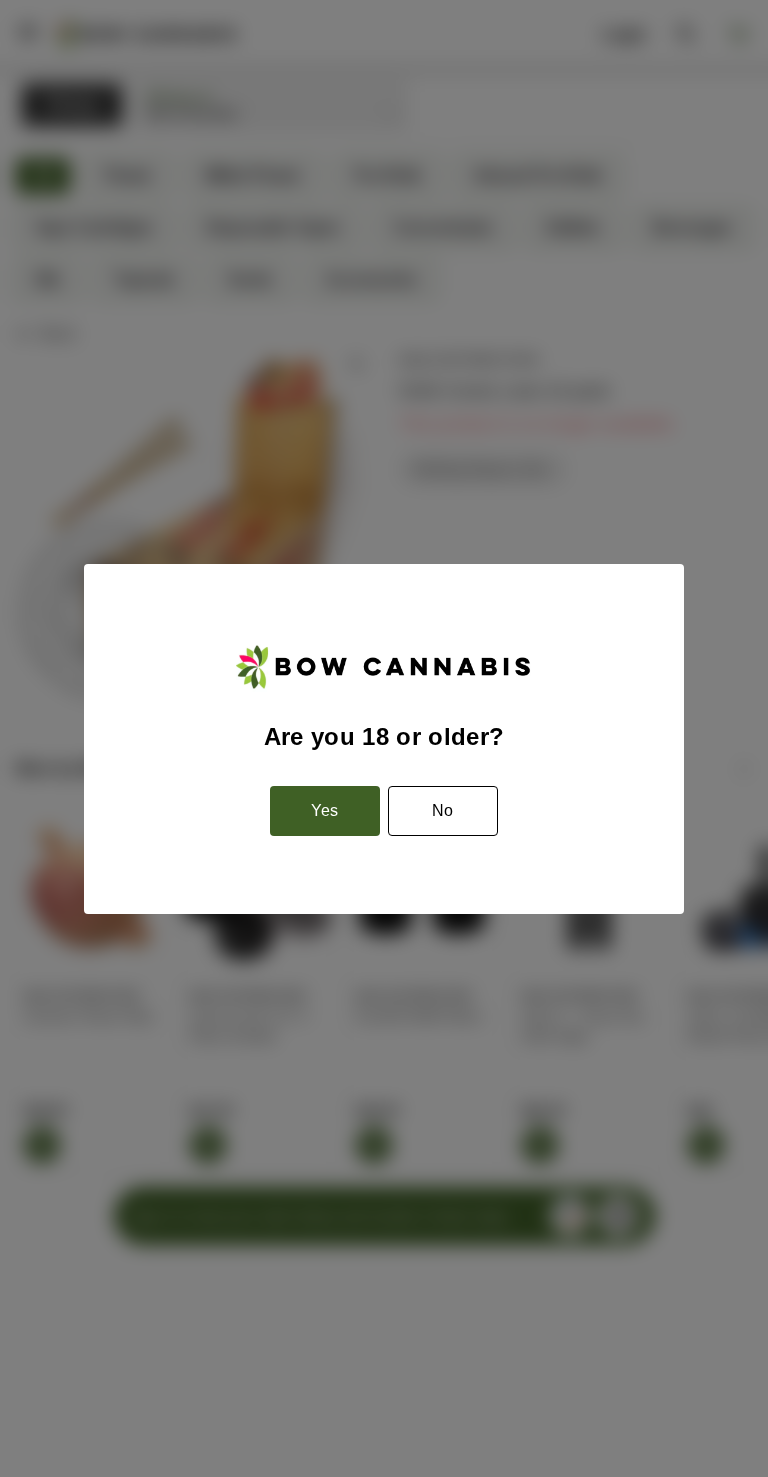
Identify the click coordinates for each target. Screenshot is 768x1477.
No (442, 810)
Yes (324, 810)
